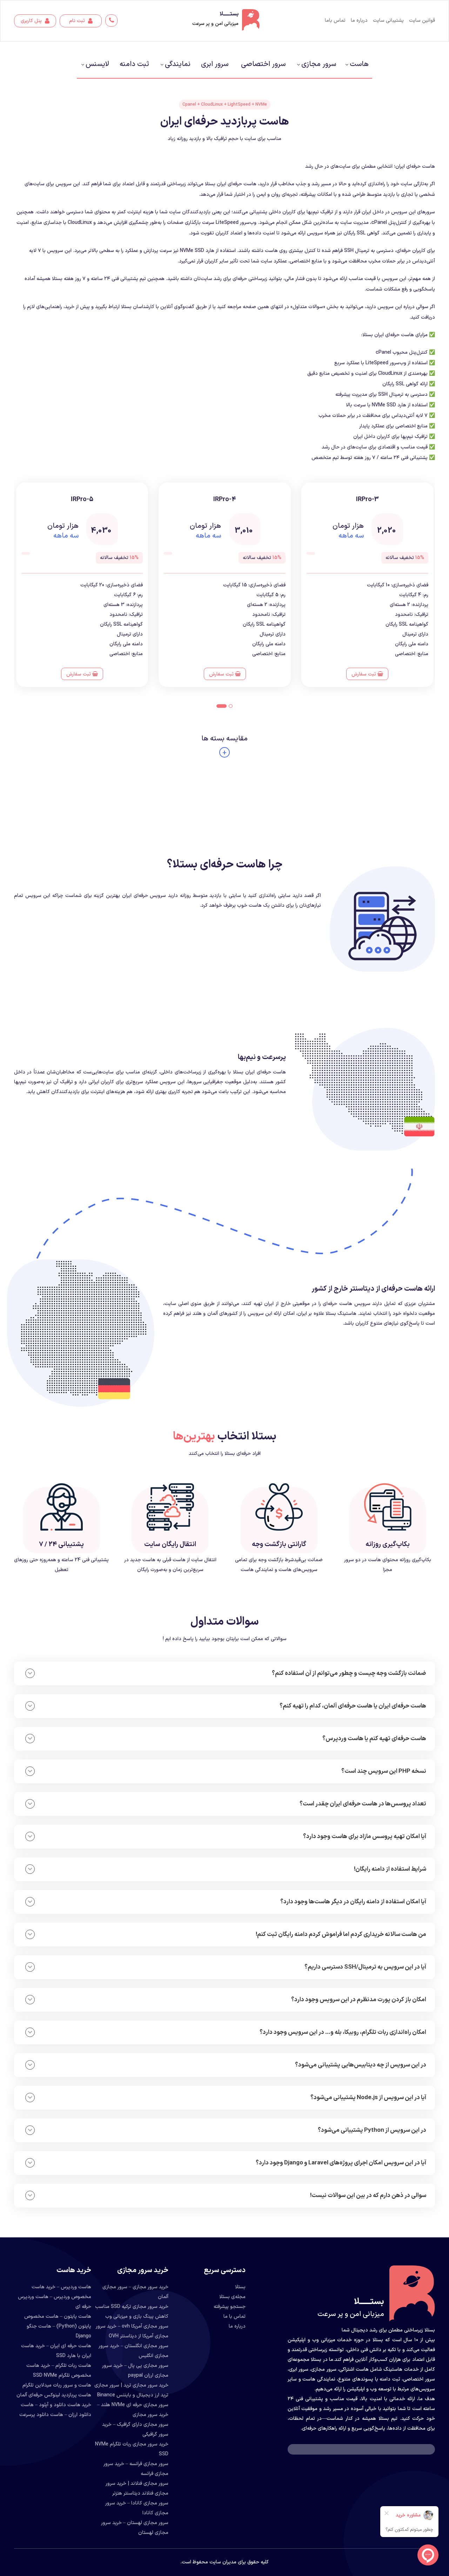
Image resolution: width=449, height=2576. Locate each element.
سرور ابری (215, 64)
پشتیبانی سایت (388, 21)
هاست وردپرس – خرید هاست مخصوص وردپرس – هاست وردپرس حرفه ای (55, 2297)
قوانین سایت (422, 21)
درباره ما (359, 21)
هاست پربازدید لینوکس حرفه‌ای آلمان (54, 2395)
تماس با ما (234, 2317)
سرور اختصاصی (263, 64)
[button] (231, 706)
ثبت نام (78, 21)
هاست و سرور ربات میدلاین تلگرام (57, 2385)
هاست (359, 64)
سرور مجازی (319, 64)
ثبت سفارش (364, 674)
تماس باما (335, 21)
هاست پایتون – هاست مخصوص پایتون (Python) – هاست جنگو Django (58, 2326)
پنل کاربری (32, 21)
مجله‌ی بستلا (232, 2297)
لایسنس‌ (97, 64)
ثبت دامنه (134, 64)
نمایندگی (178, 64)
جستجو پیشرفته (230, 2307)
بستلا (240, 2287)
